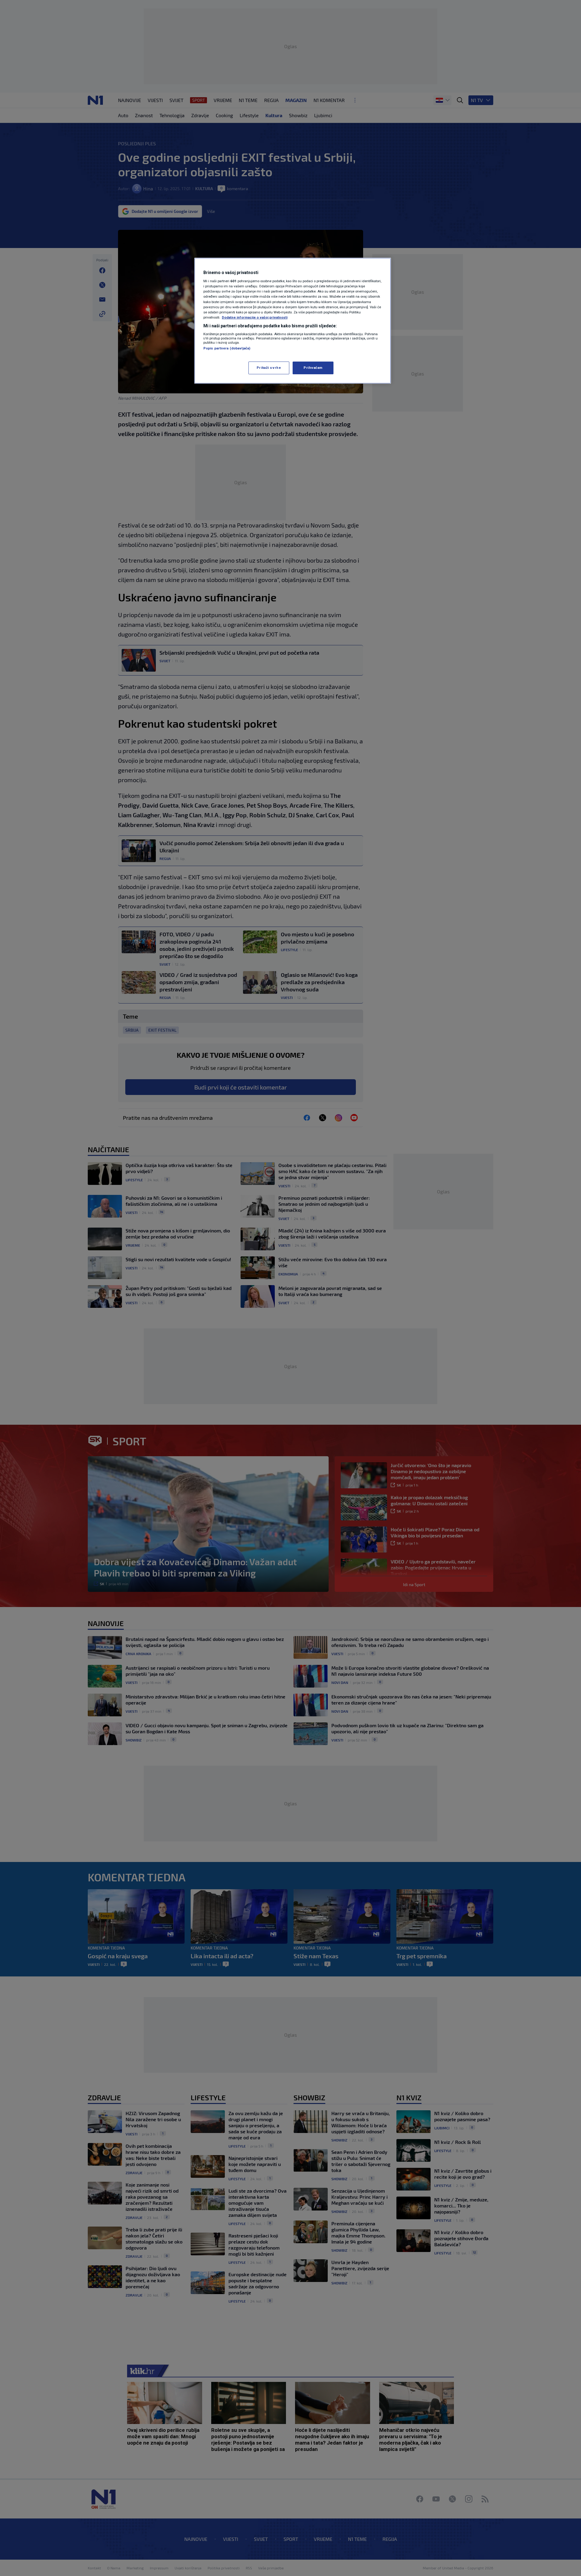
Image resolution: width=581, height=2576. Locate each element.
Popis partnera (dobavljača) (227, 348)
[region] (293, 321)
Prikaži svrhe (269, 368)
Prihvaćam (313, 368)
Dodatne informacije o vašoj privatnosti (255, 317)
